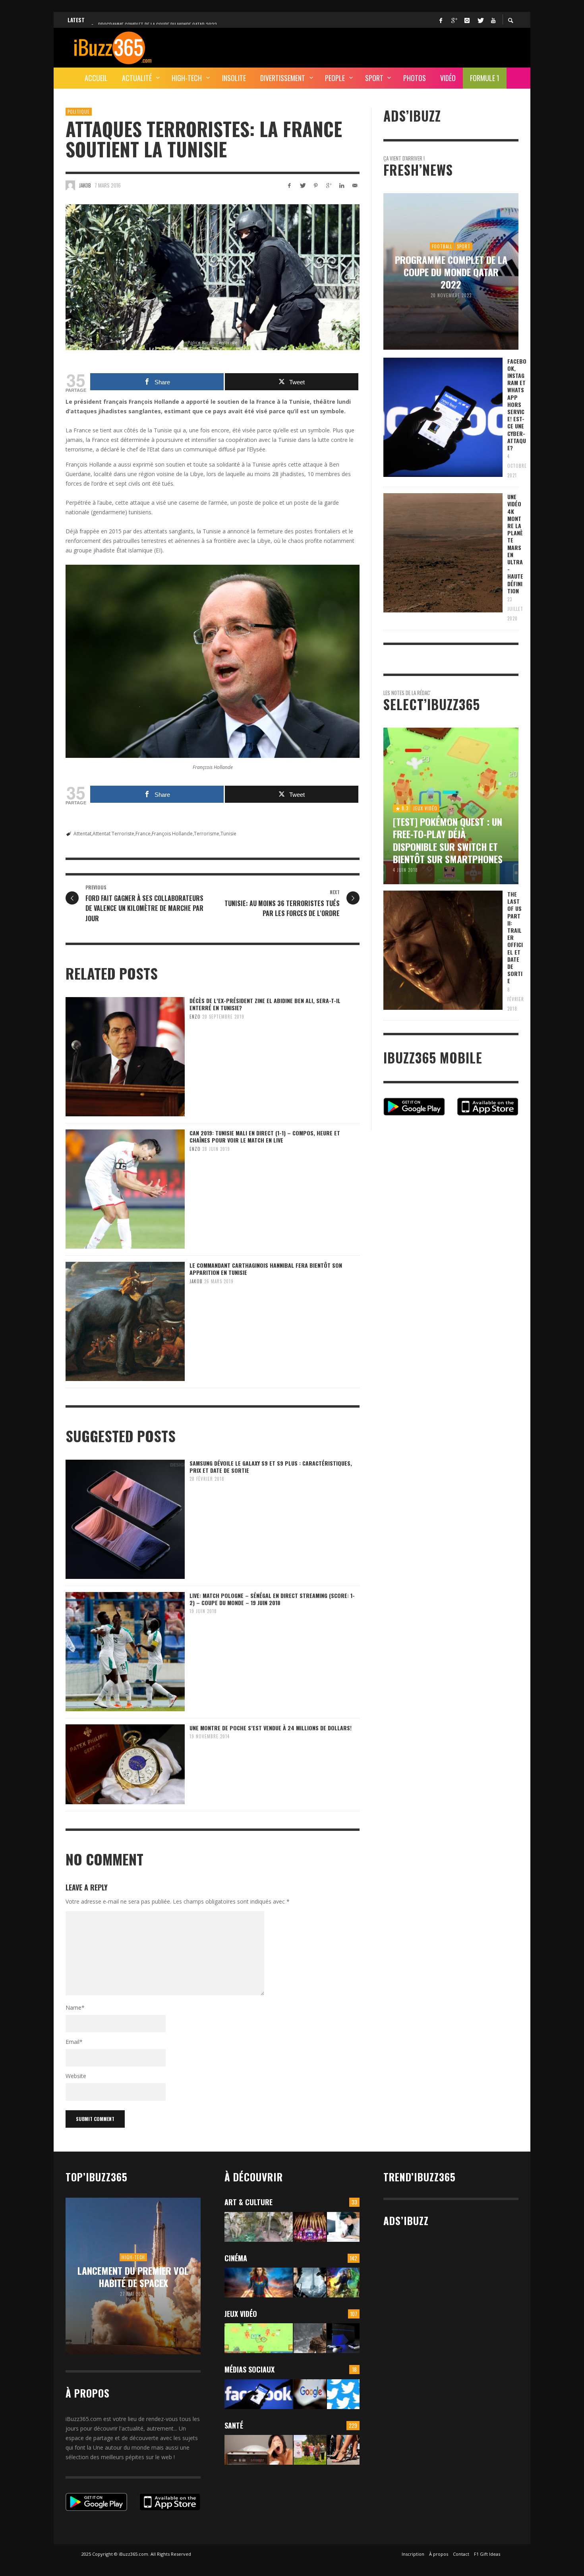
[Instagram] (467, 20)
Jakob (85, 185)
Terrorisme (207, 834)
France (143, 834)
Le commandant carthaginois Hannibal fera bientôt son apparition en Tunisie (266, 1269)
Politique (79, 112)
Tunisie (228, 834)
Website (76, 2076)
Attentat (82, 834)
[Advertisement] (374, 46)
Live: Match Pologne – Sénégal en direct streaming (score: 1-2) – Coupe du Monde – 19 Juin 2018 (272, 1599)
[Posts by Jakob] (70, 185)
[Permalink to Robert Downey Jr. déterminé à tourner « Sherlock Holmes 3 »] (310, 2283)
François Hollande (172, 834)
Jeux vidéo (241, 2314)
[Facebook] (441, 20)
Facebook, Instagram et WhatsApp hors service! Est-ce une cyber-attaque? (517, 404)
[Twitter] (480, 20)
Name (75, 2008)
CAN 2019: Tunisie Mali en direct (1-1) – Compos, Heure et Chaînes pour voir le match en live (265, 1136)
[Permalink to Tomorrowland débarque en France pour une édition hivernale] (310, 2227)
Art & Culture (248, 2202)
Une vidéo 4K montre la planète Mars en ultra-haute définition (515, 544)
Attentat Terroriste (113, 834)
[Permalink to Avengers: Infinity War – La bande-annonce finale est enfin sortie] (343, 2283)
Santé (234, 2425)
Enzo (195, 1017)
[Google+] (454, 20)
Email (74, 2042)
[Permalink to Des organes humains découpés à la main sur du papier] (343, 2227)
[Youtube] (493, 20)
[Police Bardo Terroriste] (213, 277)
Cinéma (236, 2258)
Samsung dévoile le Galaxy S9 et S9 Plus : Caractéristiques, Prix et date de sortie (271, 1467)
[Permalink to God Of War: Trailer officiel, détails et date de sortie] (310, 2338)
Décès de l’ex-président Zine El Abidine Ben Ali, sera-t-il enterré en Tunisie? (265, 1004)
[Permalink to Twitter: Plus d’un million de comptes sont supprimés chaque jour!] (343, 2394)
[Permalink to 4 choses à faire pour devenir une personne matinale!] (259, 2450)
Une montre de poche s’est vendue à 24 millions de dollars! (271, 1728)
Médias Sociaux (249, 2369)
